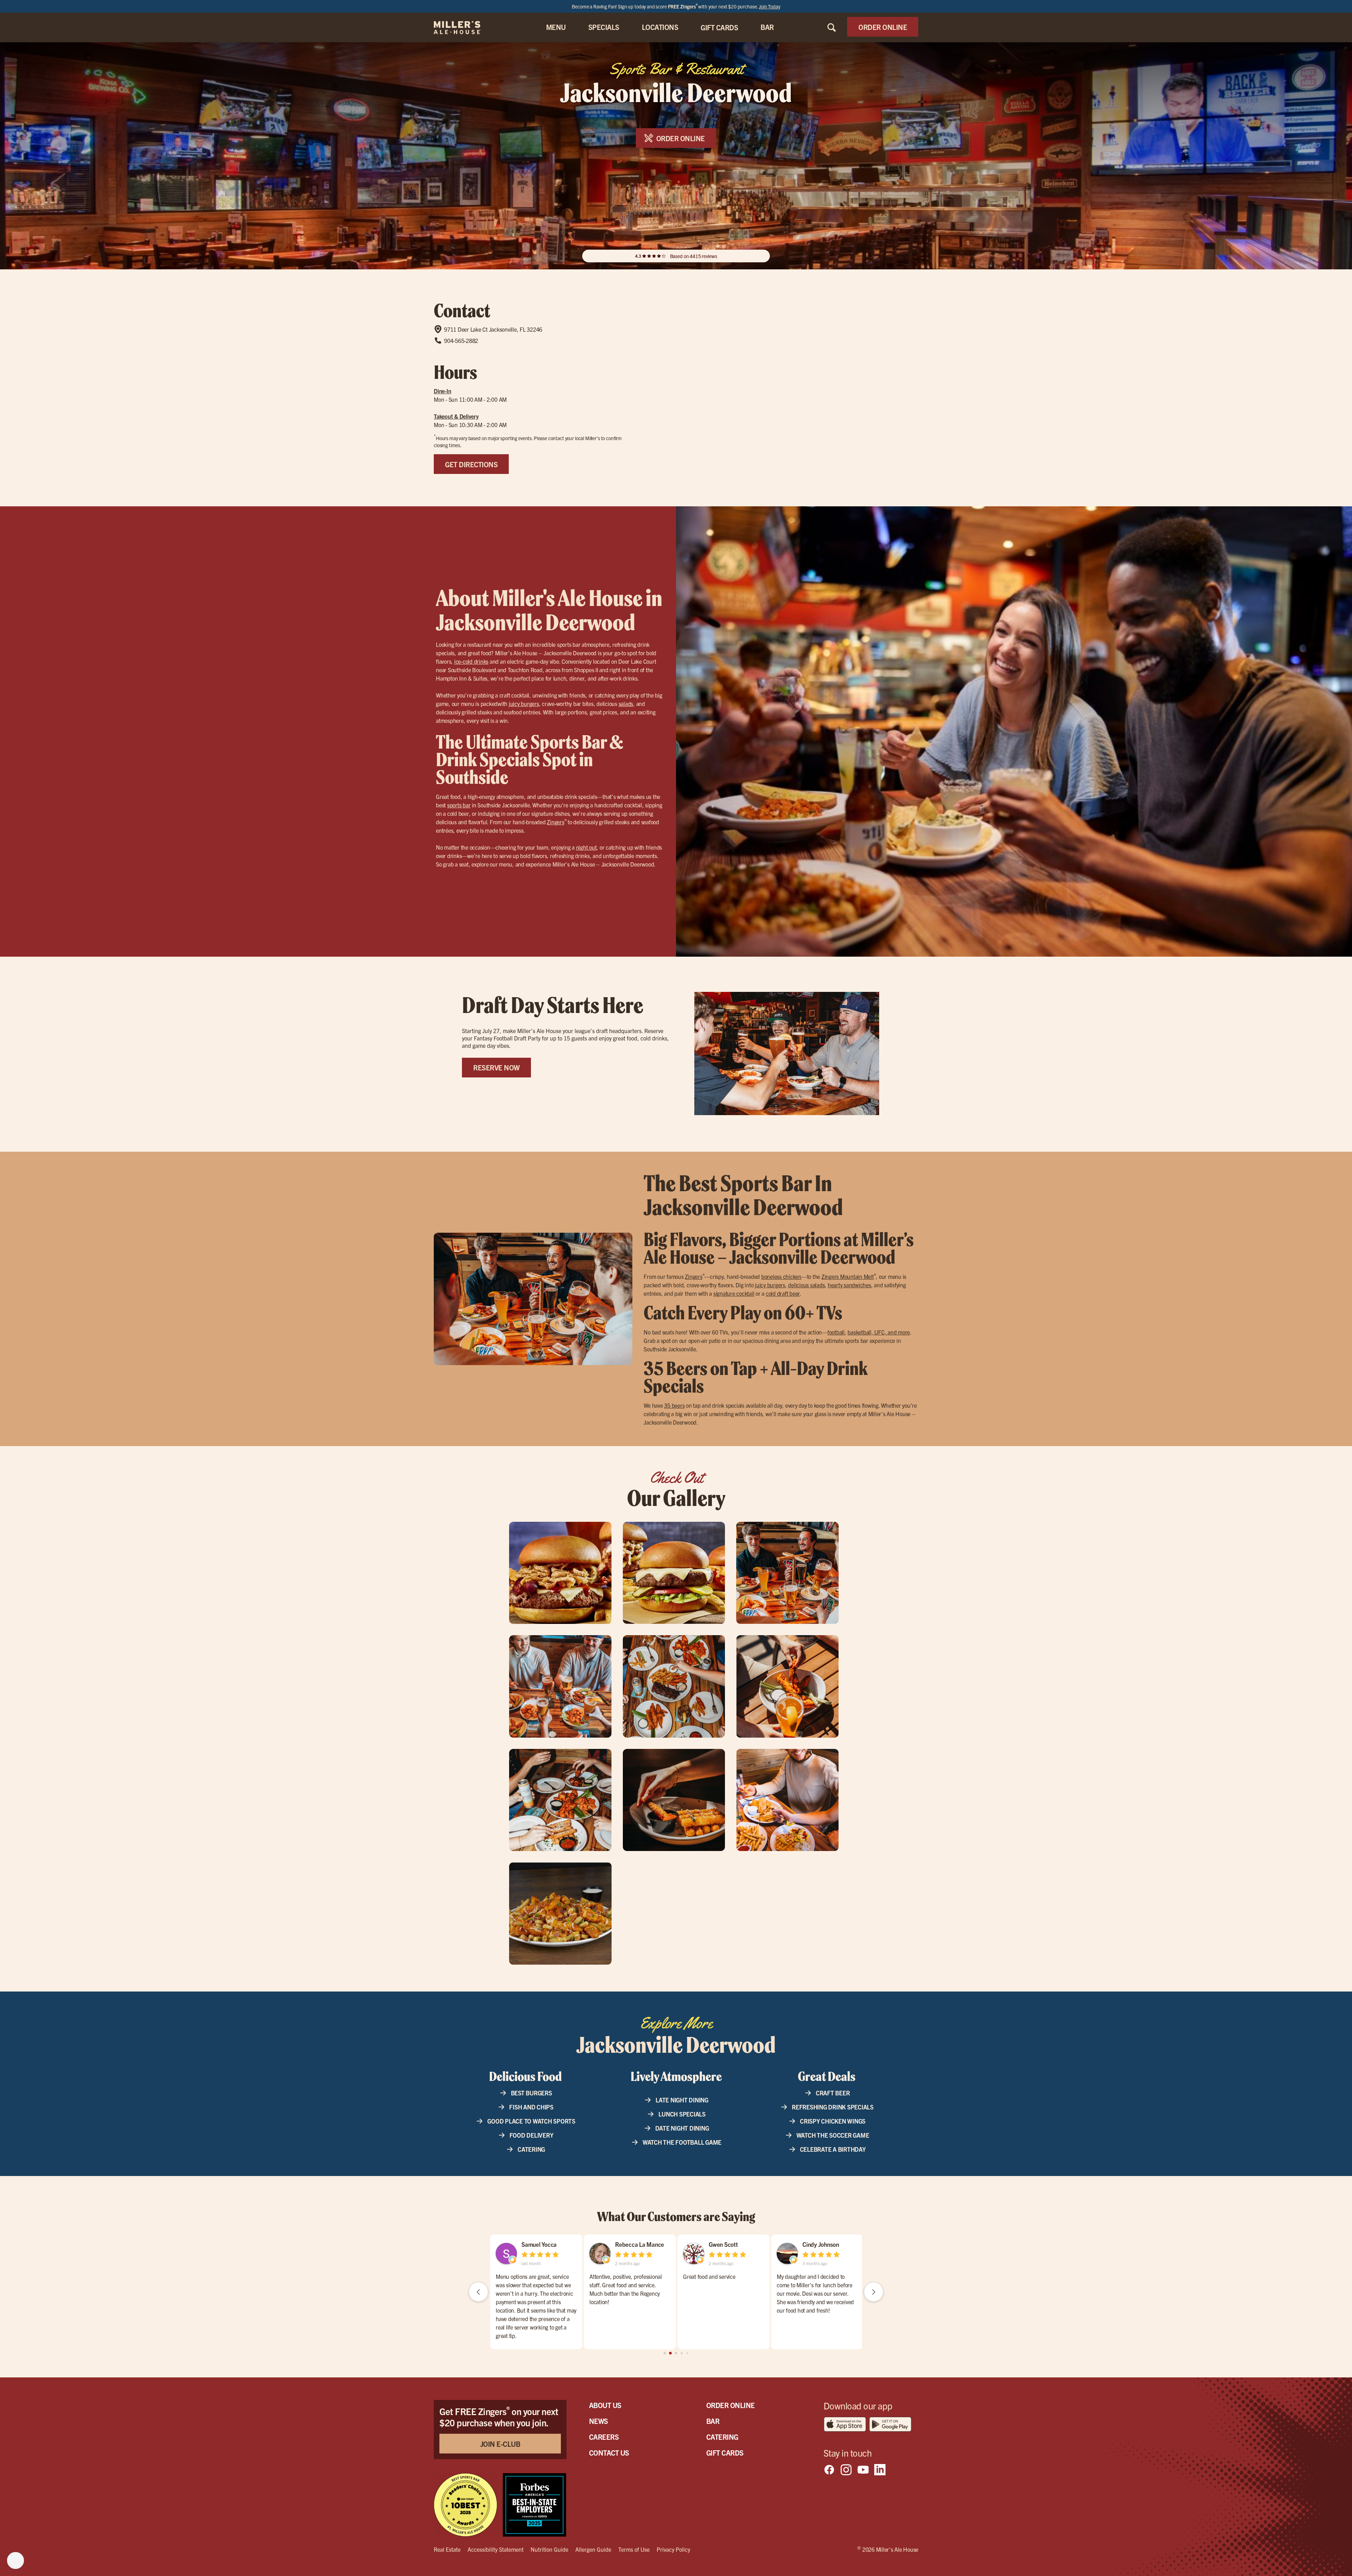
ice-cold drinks (471, 661)
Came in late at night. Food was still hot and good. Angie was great (722, 2281)
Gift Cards (725, 2453)
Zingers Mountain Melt (848, 1276)
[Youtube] (863, 2470)
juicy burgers (524, 704)
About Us (605, 2405)
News (599, 2421)
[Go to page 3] (671, 2353)
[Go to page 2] (665, 2353)
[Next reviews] (874, 2292)
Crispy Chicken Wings (833, 2121)
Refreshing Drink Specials (833, 2107)
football (836, 1332)
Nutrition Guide (549, 2549)
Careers (604, 2437)
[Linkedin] (880, 2470)
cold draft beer (783, 1293)
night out (586, 847)
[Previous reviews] (478, 2292)
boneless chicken (781, 1276)
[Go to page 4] (676, 2353)
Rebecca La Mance (546, 2244)
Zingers (555, 822)
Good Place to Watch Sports (531, 2121)
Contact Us (609, 2453)
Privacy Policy (673, 2549)
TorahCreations (634, 2244)
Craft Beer (833, 2093)
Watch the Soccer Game (833, 2135)
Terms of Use (634, 2549)
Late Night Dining (682, 2100)
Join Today (769, 6)
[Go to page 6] (687, 2353)
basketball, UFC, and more (879, 1332)
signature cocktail (734, 1293)
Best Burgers (531, 2093)
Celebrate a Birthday (833, 2149)
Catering (531, 2149)
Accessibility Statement (496, 2549)
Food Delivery (531, 2135)
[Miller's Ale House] (466, 27)
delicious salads (806, 1285)
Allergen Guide (593, 2549)
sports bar (459, 805)
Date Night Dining (682, 2128)
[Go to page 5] (682, 2353)
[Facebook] (829, 2470)
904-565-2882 (461, 340)
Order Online (731, 2405)
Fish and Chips (531, 2107)
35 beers (674, 1405)
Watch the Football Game (682, 2142)
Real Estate (447, 2549)
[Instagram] (846, 2470)
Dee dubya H (725, 2244)
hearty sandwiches (849, 1285)
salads (626, 704)
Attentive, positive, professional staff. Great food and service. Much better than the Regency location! (532, 2289)
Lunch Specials (682, 2114)
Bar (713, 2421)
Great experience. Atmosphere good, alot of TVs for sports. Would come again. (629, 2285)
